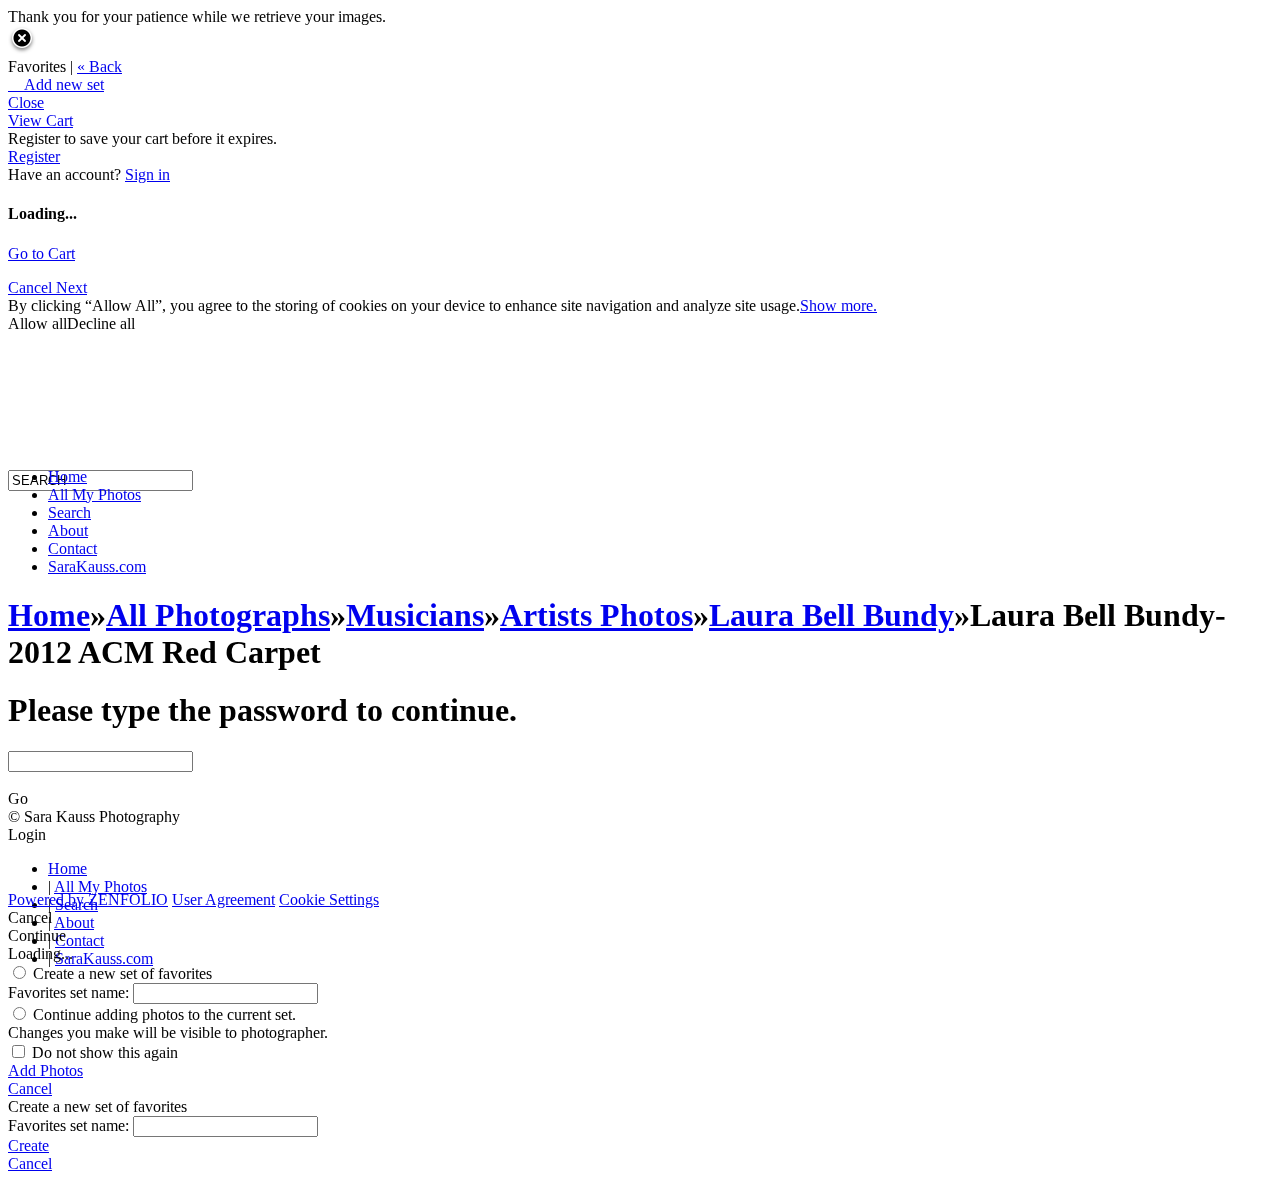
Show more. (838, 305)
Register (34, 156)
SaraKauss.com (97, 566)
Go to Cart (41, 253)
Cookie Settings (329, 899)
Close (26, 102)
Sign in (147, 174)
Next (71, 287)
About (68, 530)
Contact (72, 548)
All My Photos (94, 494)
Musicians (415, 615)
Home (67, 476)
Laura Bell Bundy (831, 615)
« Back (99, 66)
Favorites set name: (70, 992)
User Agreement (223, 899)
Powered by (88, 899)
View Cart (40, 120)
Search (69, 512)
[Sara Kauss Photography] (28, 297)
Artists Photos (596, 615)
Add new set (56, 84)
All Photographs (218, 615)
